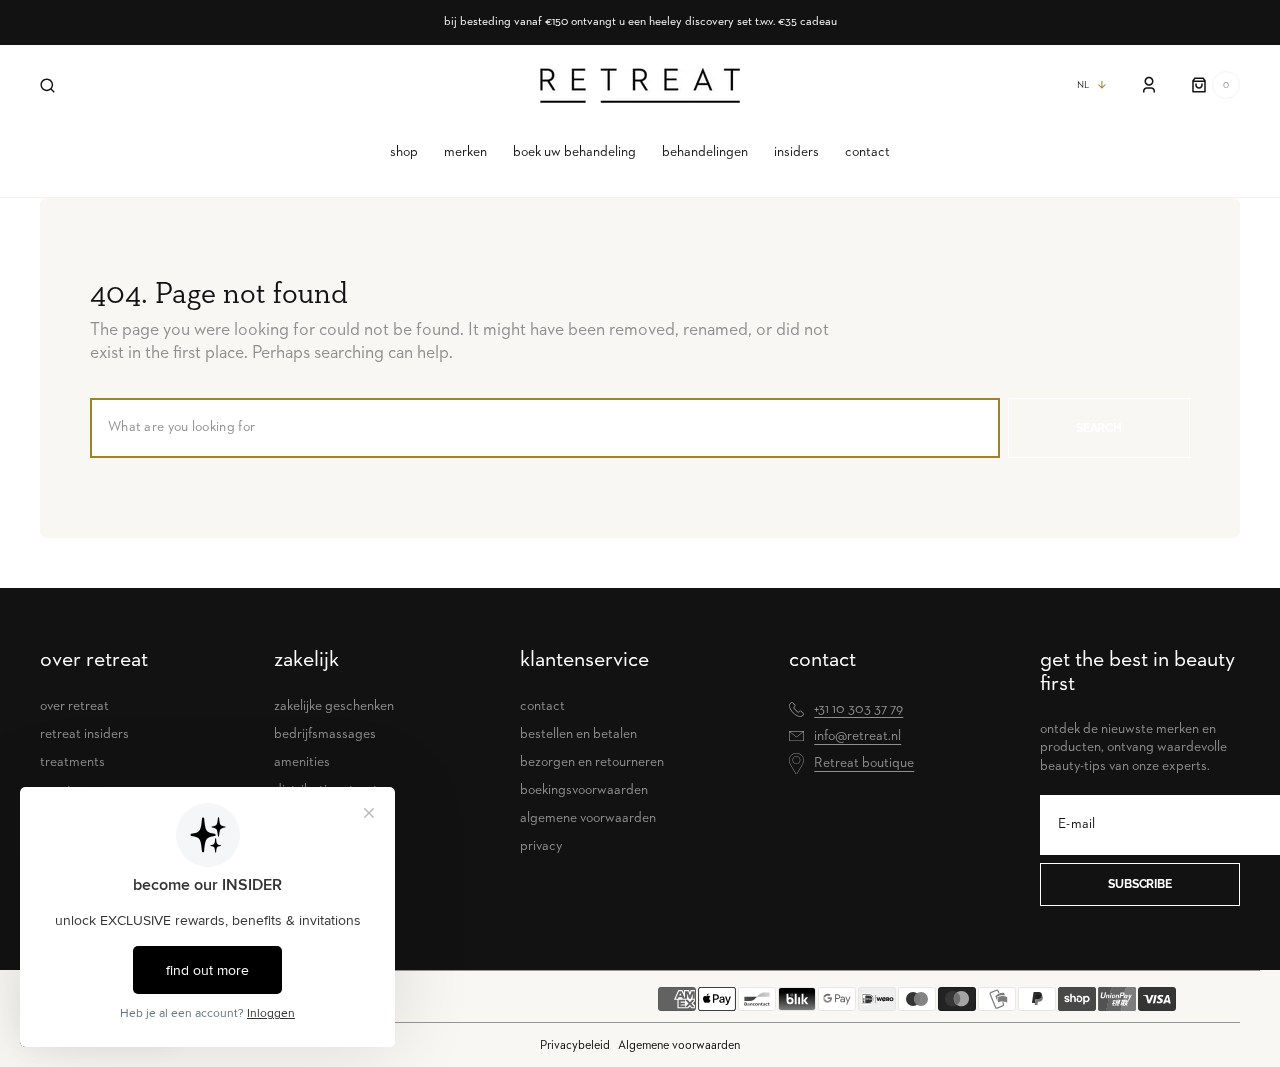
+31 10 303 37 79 (858, 709)
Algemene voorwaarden (679, 1045)
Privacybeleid (575, 1045)
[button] (47, 85)
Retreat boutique (864, 763)
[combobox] (545, 428)
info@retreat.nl (857, 736)
